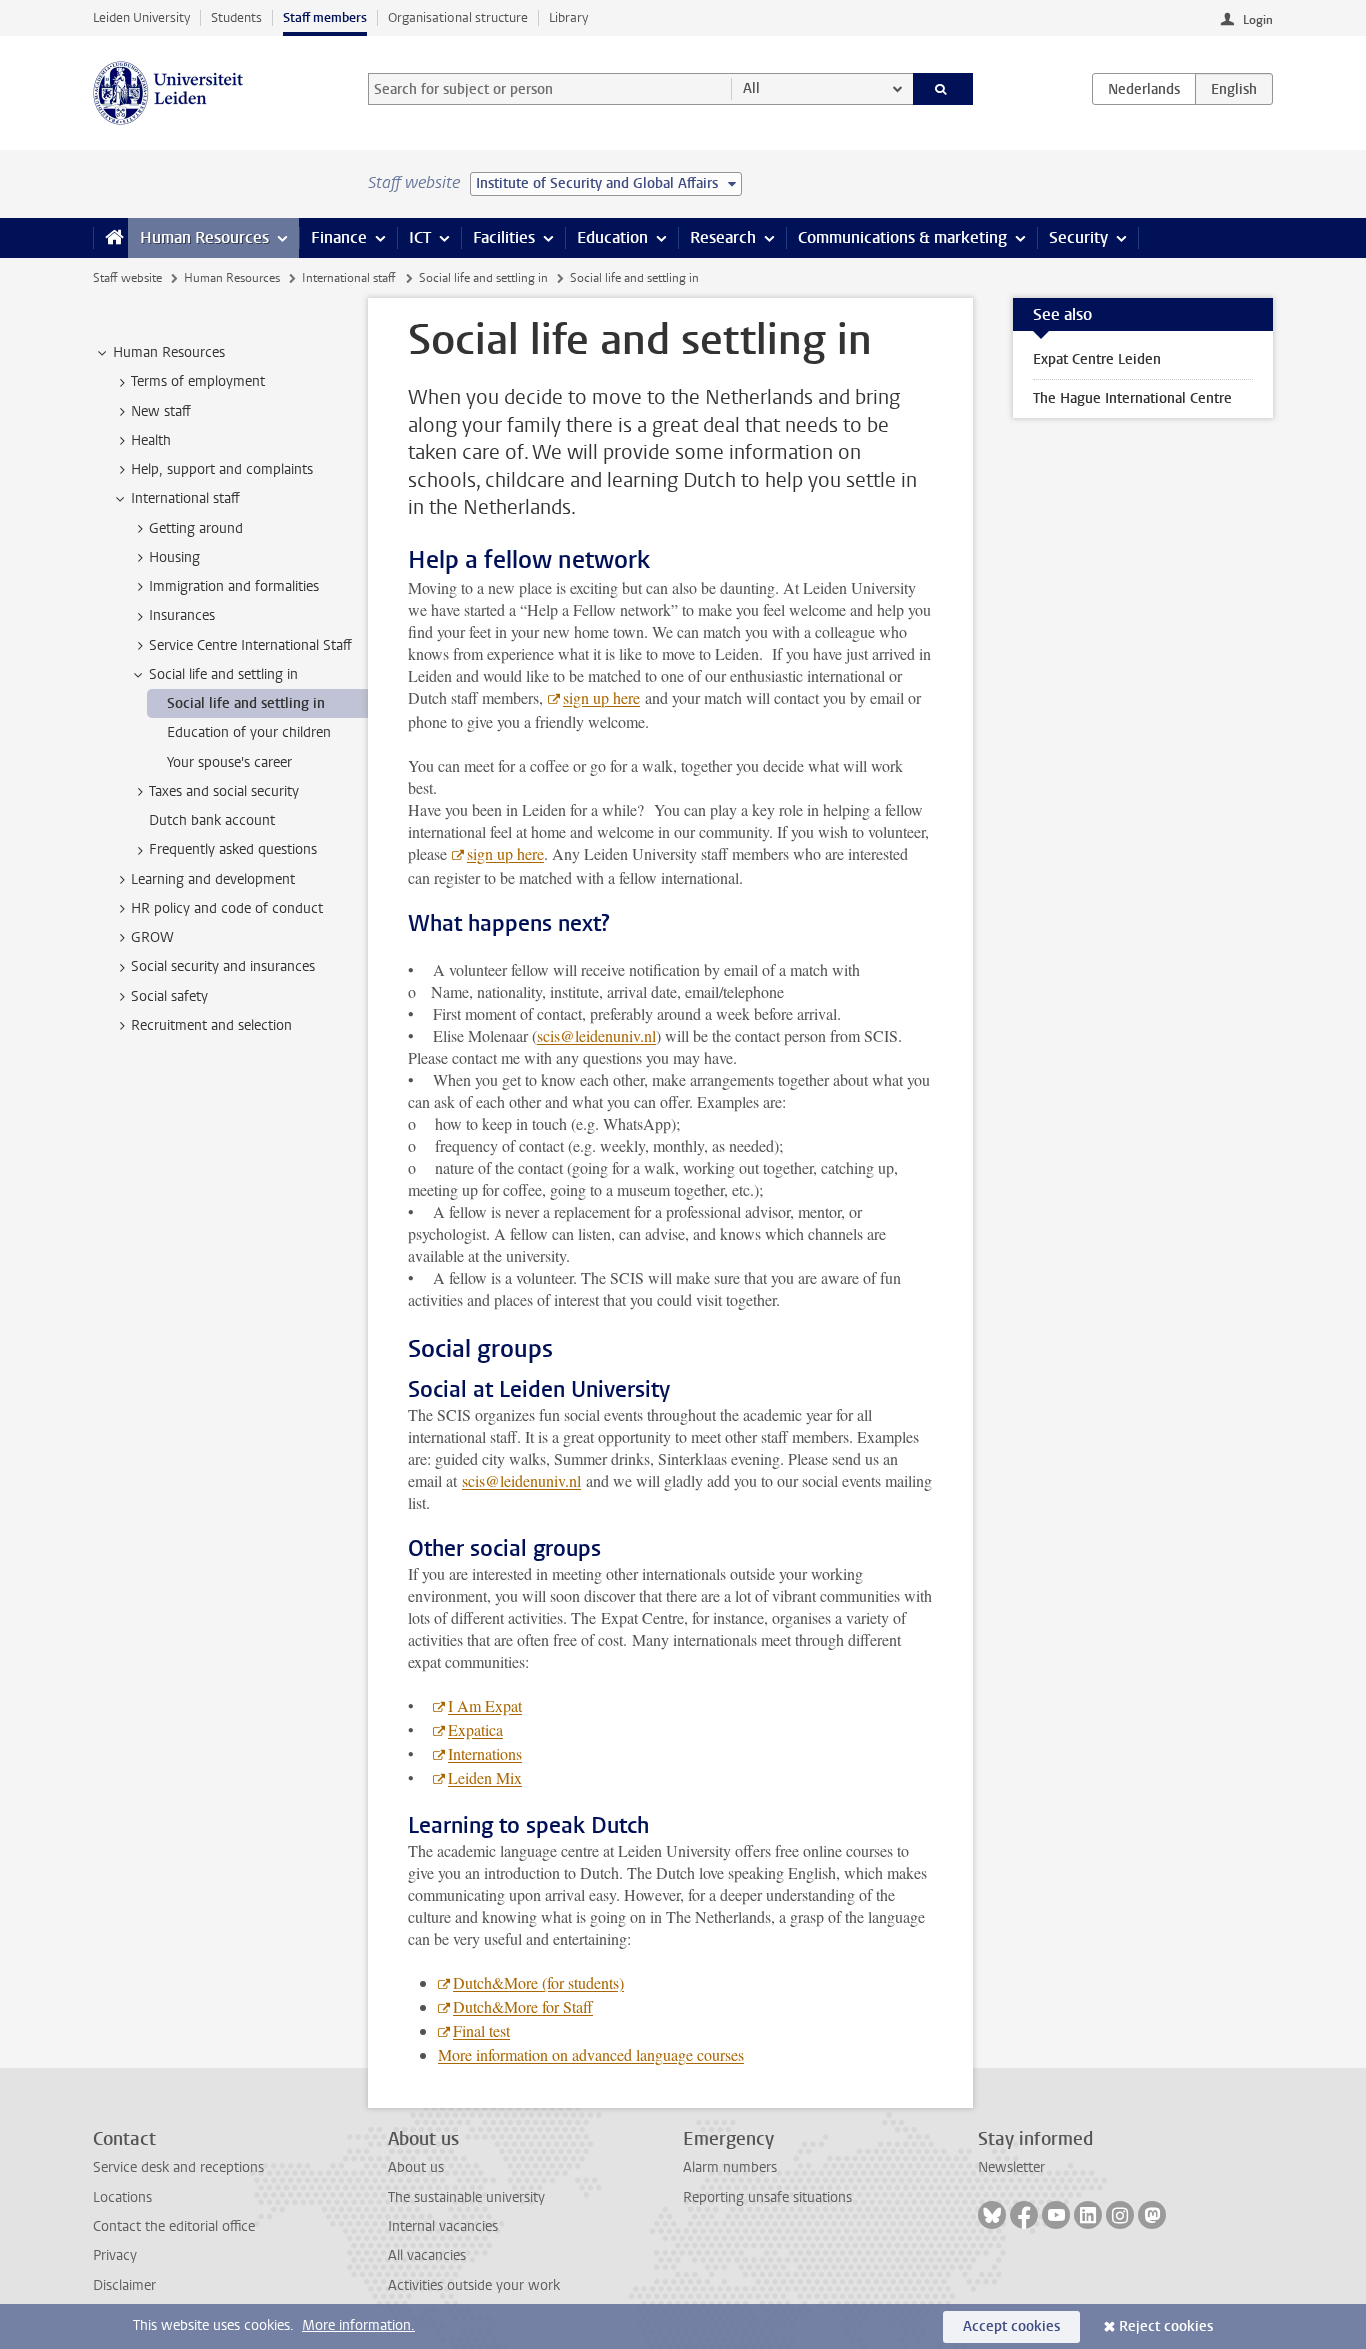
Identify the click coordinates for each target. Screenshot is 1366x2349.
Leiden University (141, 17)
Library (568, 17)
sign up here (601, 697)
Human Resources (204, 237)
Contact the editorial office (174, 2226)
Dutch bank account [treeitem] (212, 820)
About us (416, 2167)
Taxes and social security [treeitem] (224, 791)
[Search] (943, 89)
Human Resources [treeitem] (169, 352)
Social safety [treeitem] (169, 996)
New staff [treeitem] (161, 411)
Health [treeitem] (151, 440)
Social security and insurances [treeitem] (223, 966)
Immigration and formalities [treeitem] (234, 586)
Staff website (127, 278)
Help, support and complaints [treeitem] (222, 469)
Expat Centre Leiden (1097, 359)
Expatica (475, 1729)
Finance (339, 237)
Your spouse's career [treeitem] (229, 762)
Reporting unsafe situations (767, 2197)
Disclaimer (124, 2285)
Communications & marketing (902, 237)
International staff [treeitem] (185, 498)
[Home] (110, 238)
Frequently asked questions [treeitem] (233, 849)
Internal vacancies (443, 2226)
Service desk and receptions (178, 2167)
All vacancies (427, 2255)
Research (723, 237)
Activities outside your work (474, 2285)
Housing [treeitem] (174, 557)
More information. (358, 2325)
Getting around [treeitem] (196, 528)
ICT (420, 237)
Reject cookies (1166, 2326)
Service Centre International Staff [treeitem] (250, 645)
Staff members (325, 17)
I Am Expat (485, 1705)
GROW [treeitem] (152, 937)
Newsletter (1011, 2167)
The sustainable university (466, 2197)
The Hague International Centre (1132, 398)
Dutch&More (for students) (538, 1982)
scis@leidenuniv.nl (596, 1035)
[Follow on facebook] (1024, 2215)
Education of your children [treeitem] (249, 732)
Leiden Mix (485, 1777)
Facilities (504, 237)
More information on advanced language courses (591, 2054)
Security (1078, 237)
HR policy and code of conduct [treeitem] (227, 908)
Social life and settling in (483, 278)
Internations (485, 1753)
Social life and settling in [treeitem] (223, 674)
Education (612, 237)
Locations (122, 2197)
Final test (481, 2030)
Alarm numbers (730, 2167)
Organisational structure (458, 17)
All (751, 88)
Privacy (115, 2255)
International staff (349, 278)
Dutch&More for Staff (523, 2006)
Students (236, 17)
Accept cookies (1011, 2326)
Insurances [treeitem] (182, 615)
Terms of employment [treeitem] (198, 381)
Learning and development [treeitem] (213, 879)
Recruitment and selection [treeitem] (211, 1025)
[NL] (1144, 89)
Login (1258, 20)
